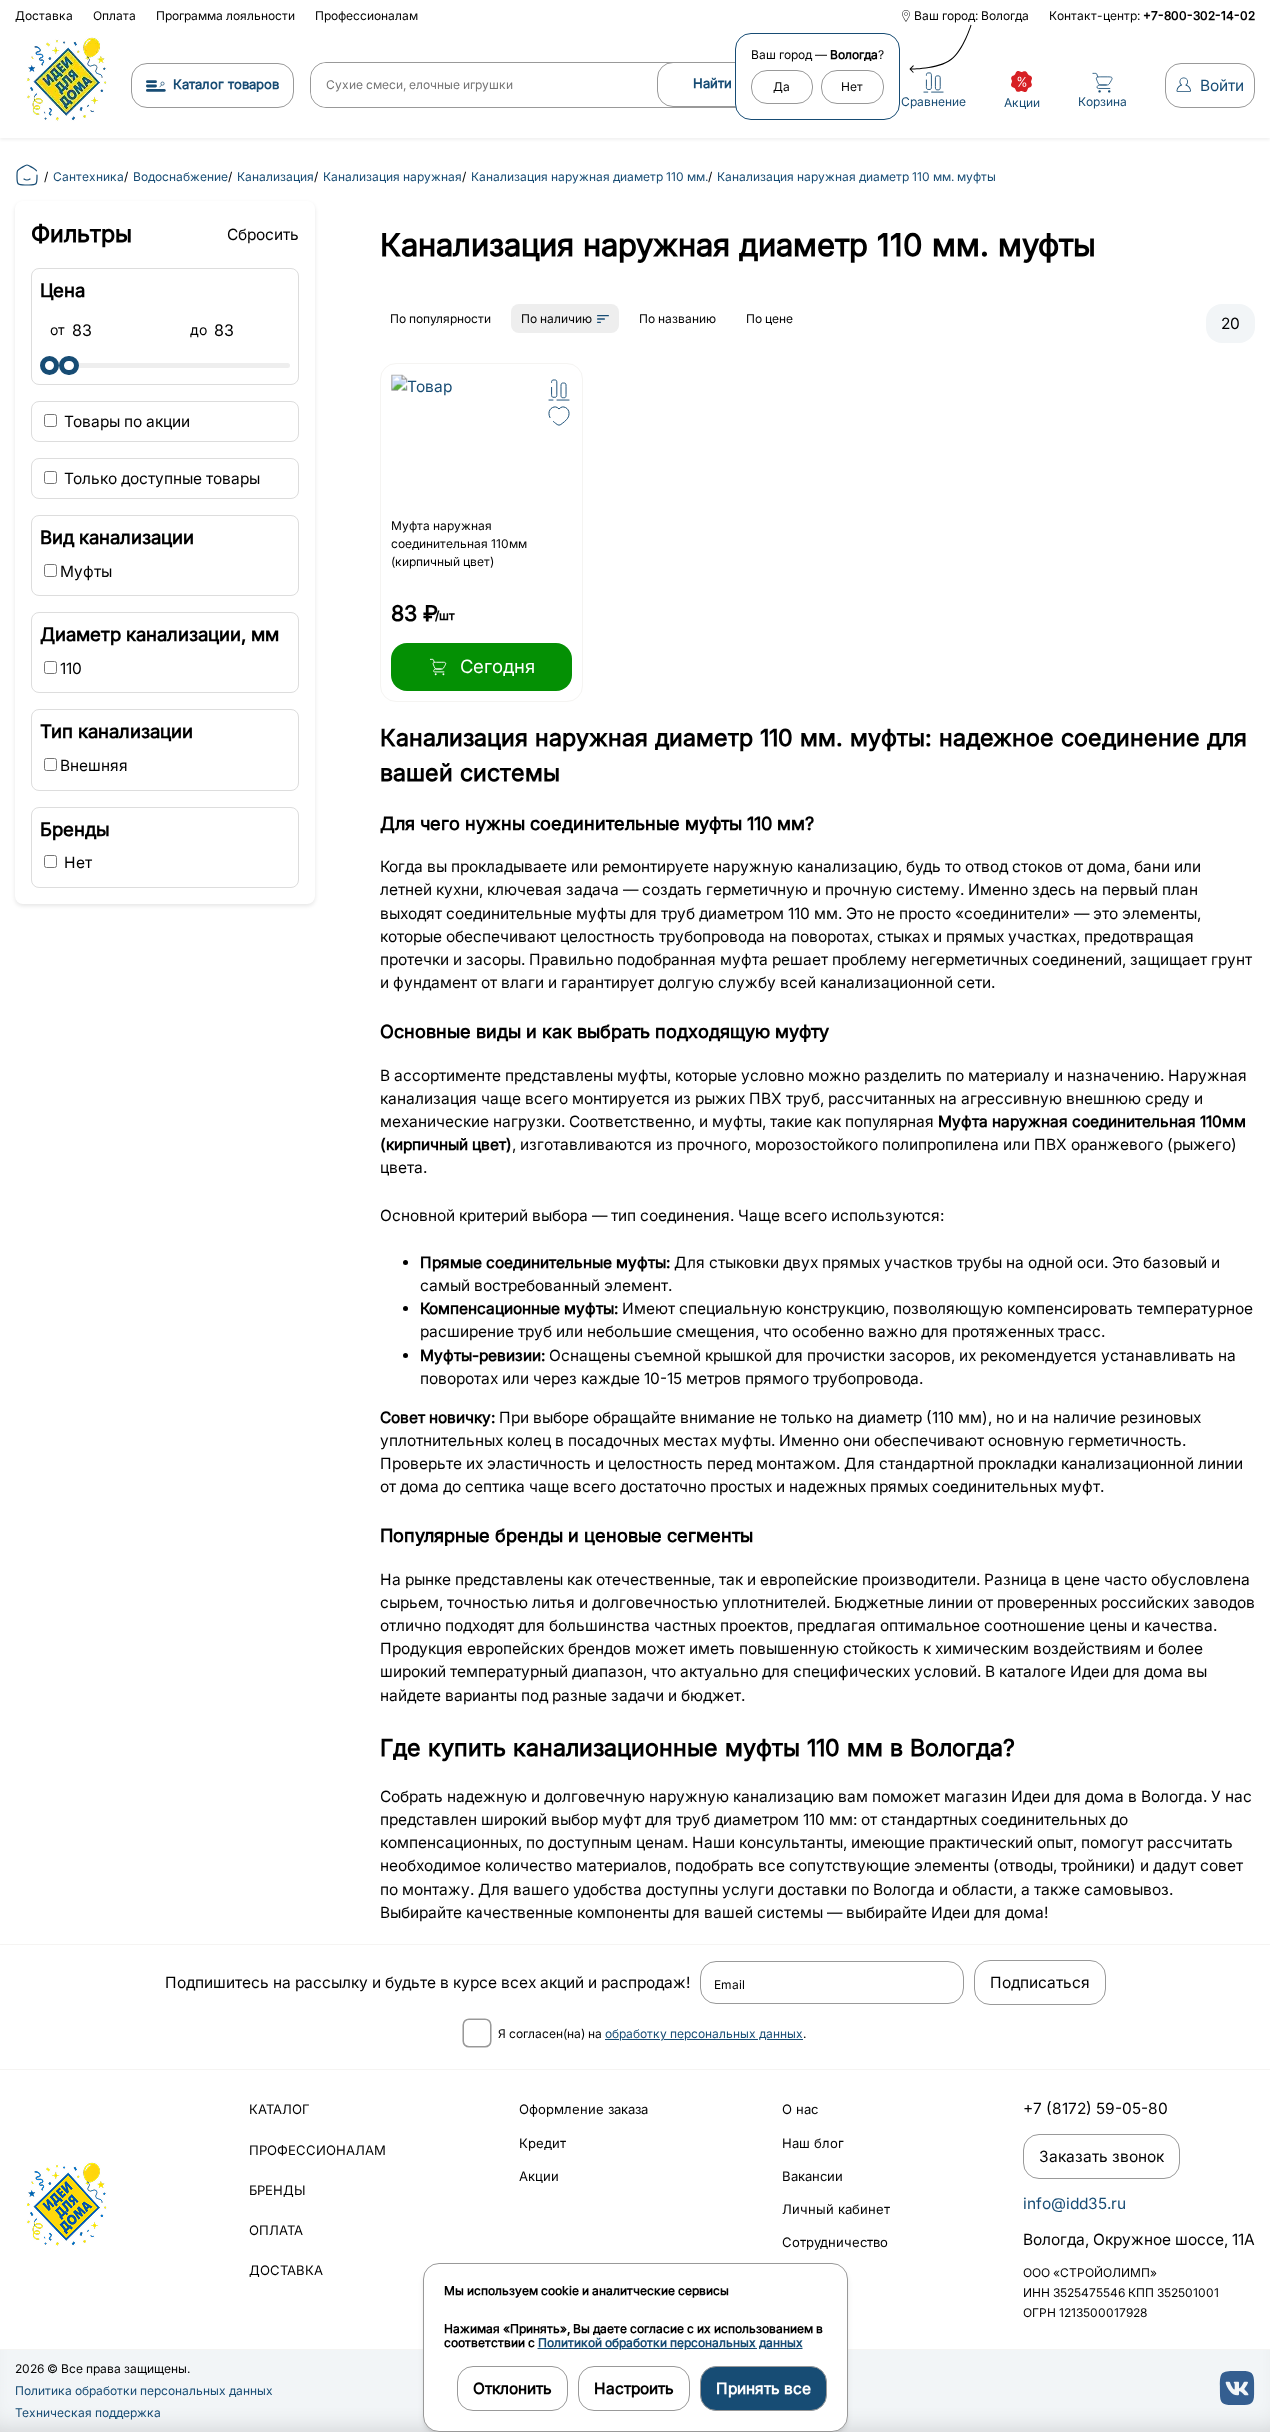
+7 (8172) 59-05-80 (1095, 2108)
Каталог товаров (226, 84)
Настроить (634, 2388)
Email (729, 1985)
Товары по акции (125, 421)
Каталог (279, 2109)
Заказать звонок (1101, 2156)
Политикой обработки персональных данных (670, 2342)
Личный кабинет (836, 2209)
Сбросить (263, 234)
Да (781, 86)
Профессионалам (366, 15)
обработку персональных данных (704, 2033)
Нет (852, 86)
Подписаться (1040, 1982)
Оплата (114, 15)
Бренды (277, 2190)
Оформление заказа (583, 2109)
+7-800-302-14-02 (1199, 15)
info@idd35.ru (1074, 2203)
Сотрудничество (835, 2242)
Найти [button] (712, 83)
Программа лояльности (225, 15)
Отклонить (512, 2388)
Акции (539, 2176)
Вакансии (812, 2176)
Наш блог (813, 2143)
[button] (559, 390)
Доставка (44, 15)
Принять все (763, 2388)
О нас (800, 2109)
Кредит (542, 2143)
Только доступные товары (160, 478)
